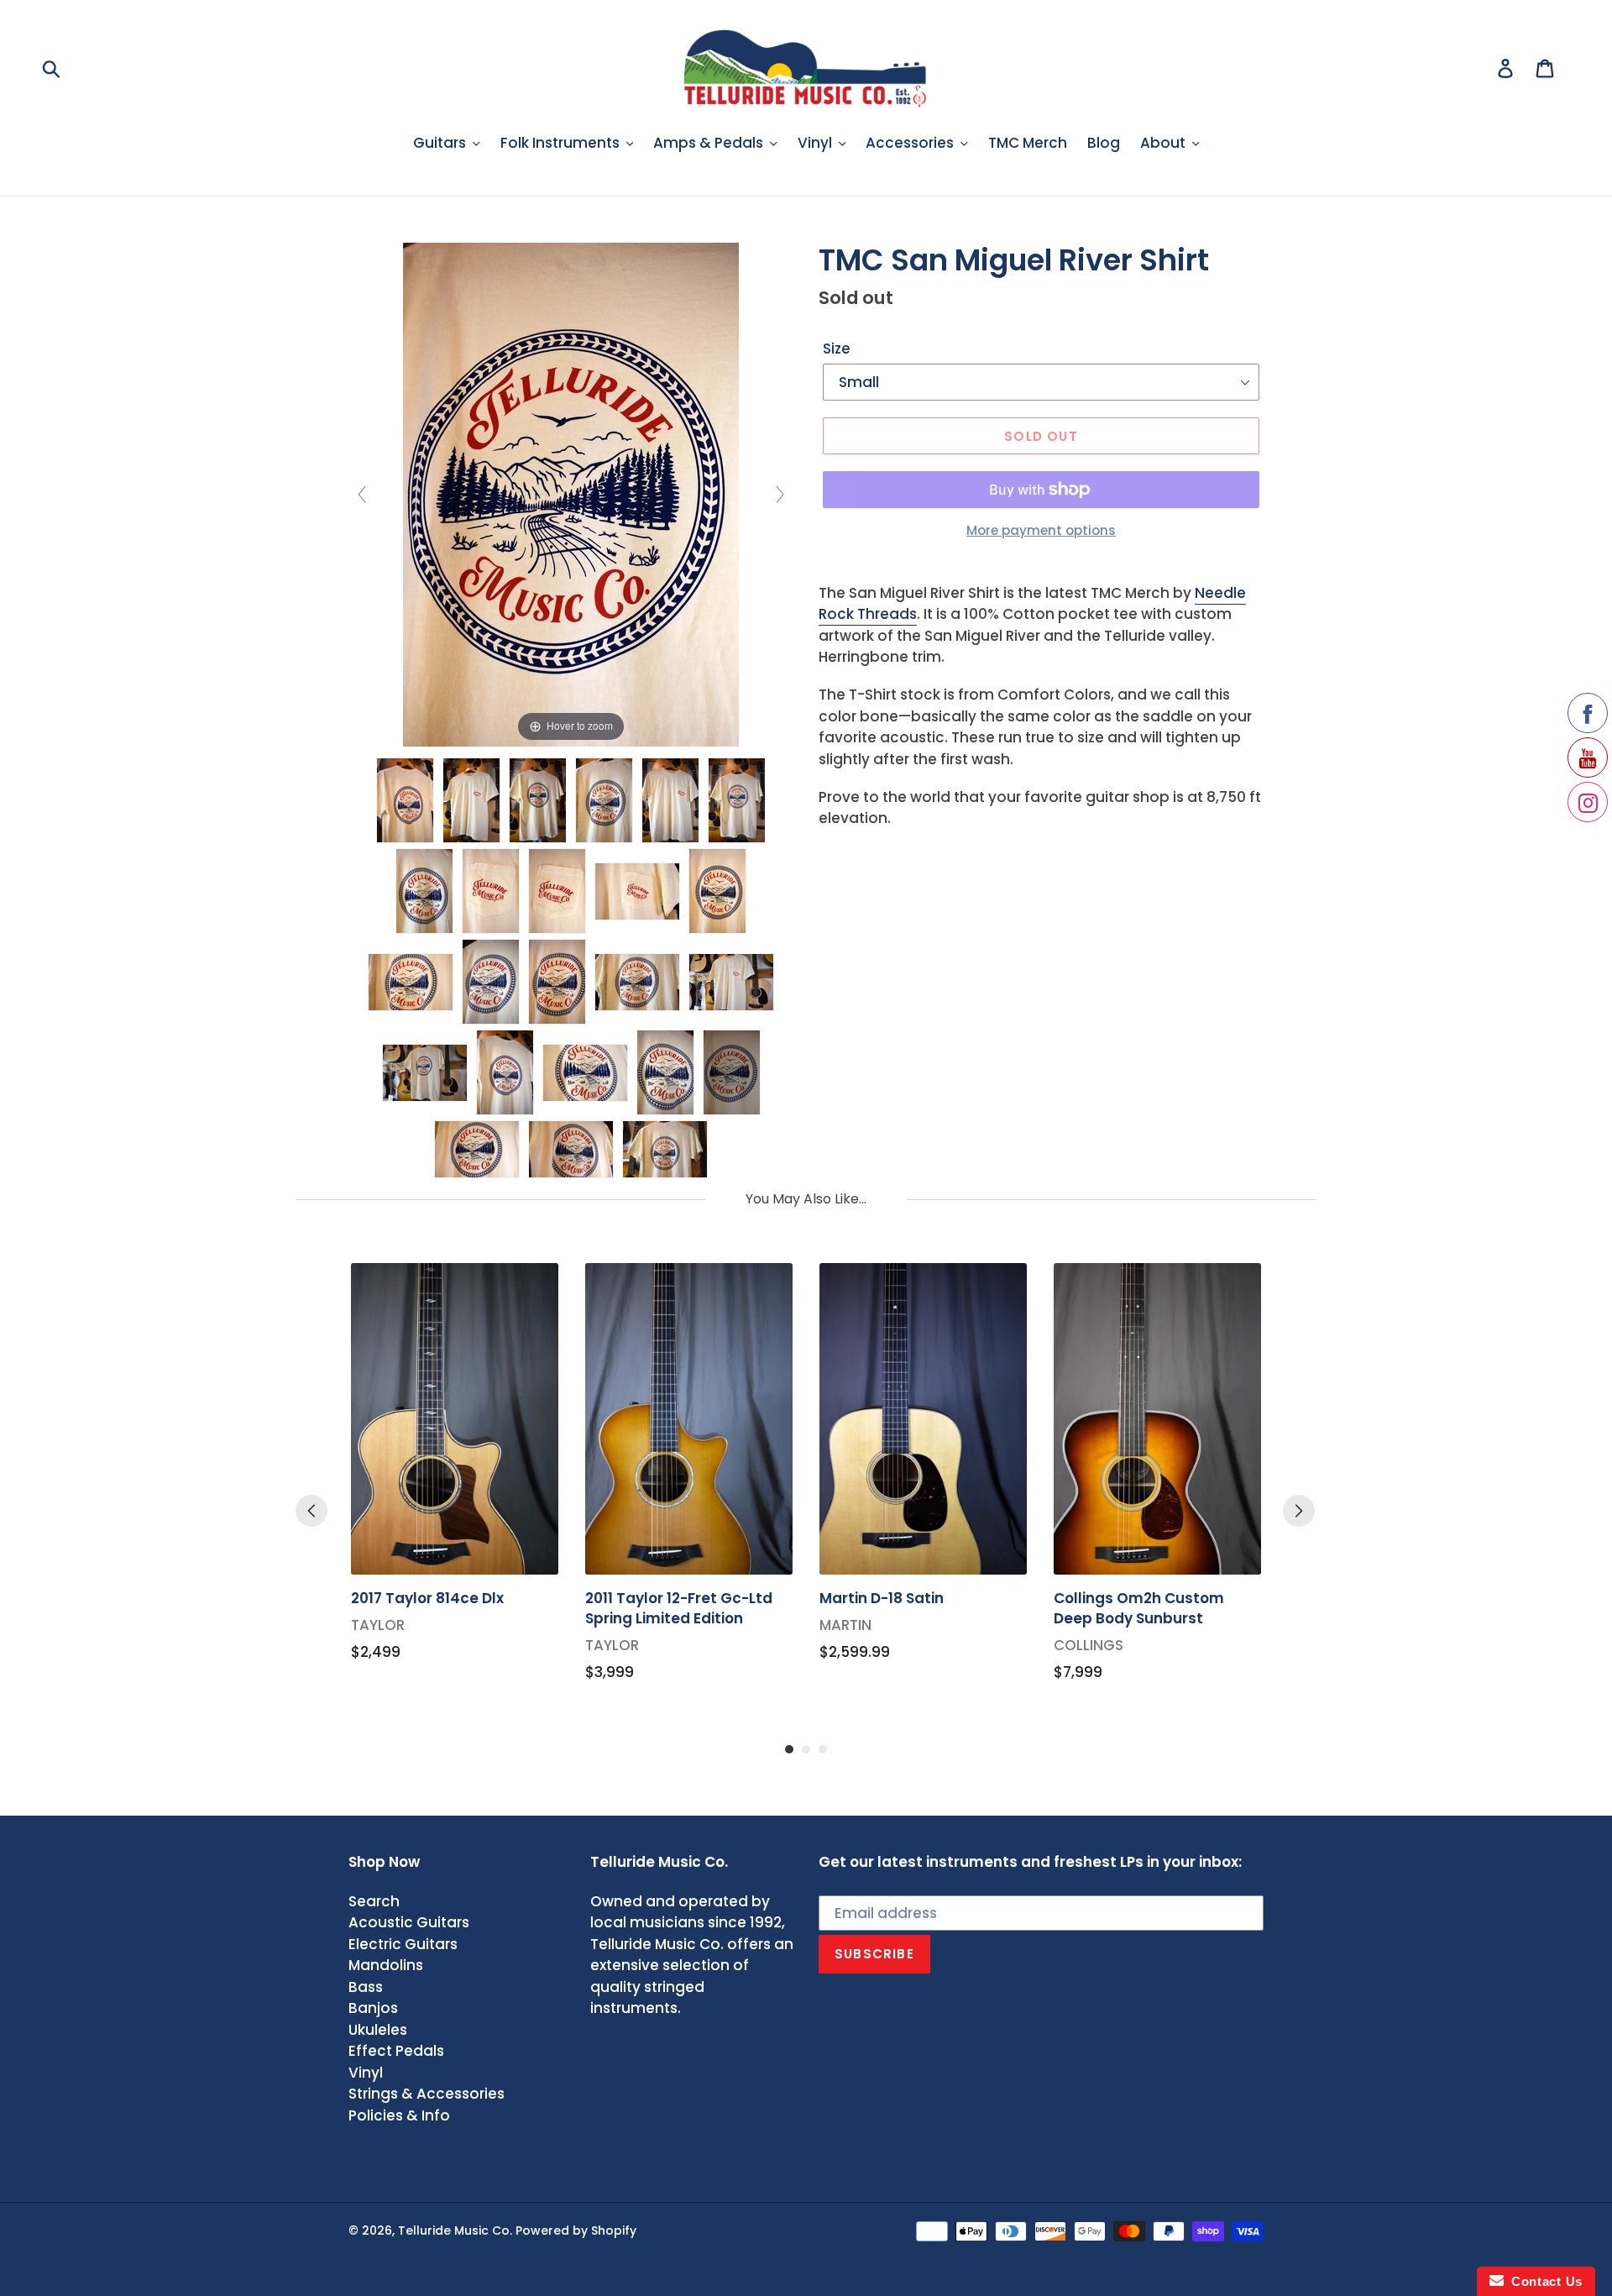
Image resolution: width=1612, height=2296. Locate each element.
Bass (366, 1987)
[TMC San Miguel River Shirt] (405, 800)
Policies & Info (399, 2115)
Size (837, 349)
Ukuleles (378, 2030)
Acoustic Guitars (409, 1922)
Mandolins (386, 1965)
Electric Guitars (403, 1944)
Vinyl (366, 2073)
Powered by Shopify (576, 2230)
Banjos (373, 2008)
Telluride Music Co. (455, 2230)
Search (374, 1901)
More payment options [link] (1041, 530)
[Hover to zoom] (571, 494)
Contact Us (1543, 2281)
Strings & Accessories (427, 2094)
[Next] (1299, 1511)
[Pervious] (311, 1511)
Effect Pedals (396, 2051)
